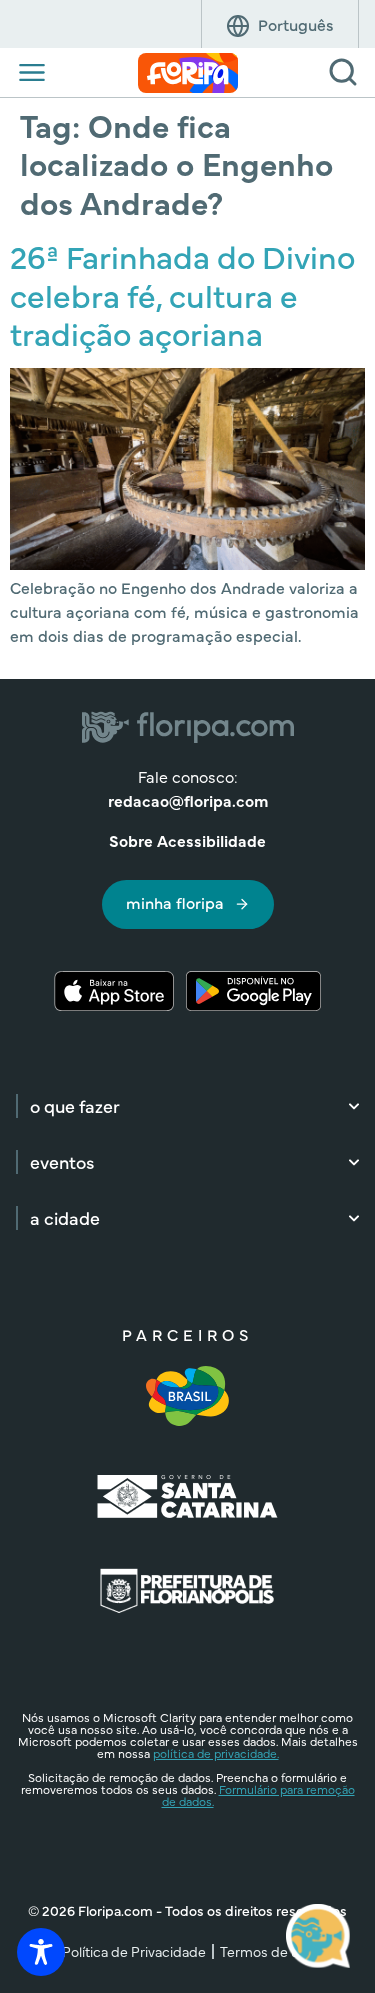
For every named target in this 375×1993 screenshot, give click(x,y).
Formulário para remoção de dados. (258, 1795)
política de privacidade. (216, 1753)
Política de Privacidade (134, 1951)
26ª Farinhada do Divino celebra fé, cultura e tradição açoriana (182, 294)
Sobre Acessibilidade (187, 840)
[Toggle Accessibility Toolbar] (41, 1952)
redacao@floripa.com (188, 800)
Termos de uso (267, 1951)
